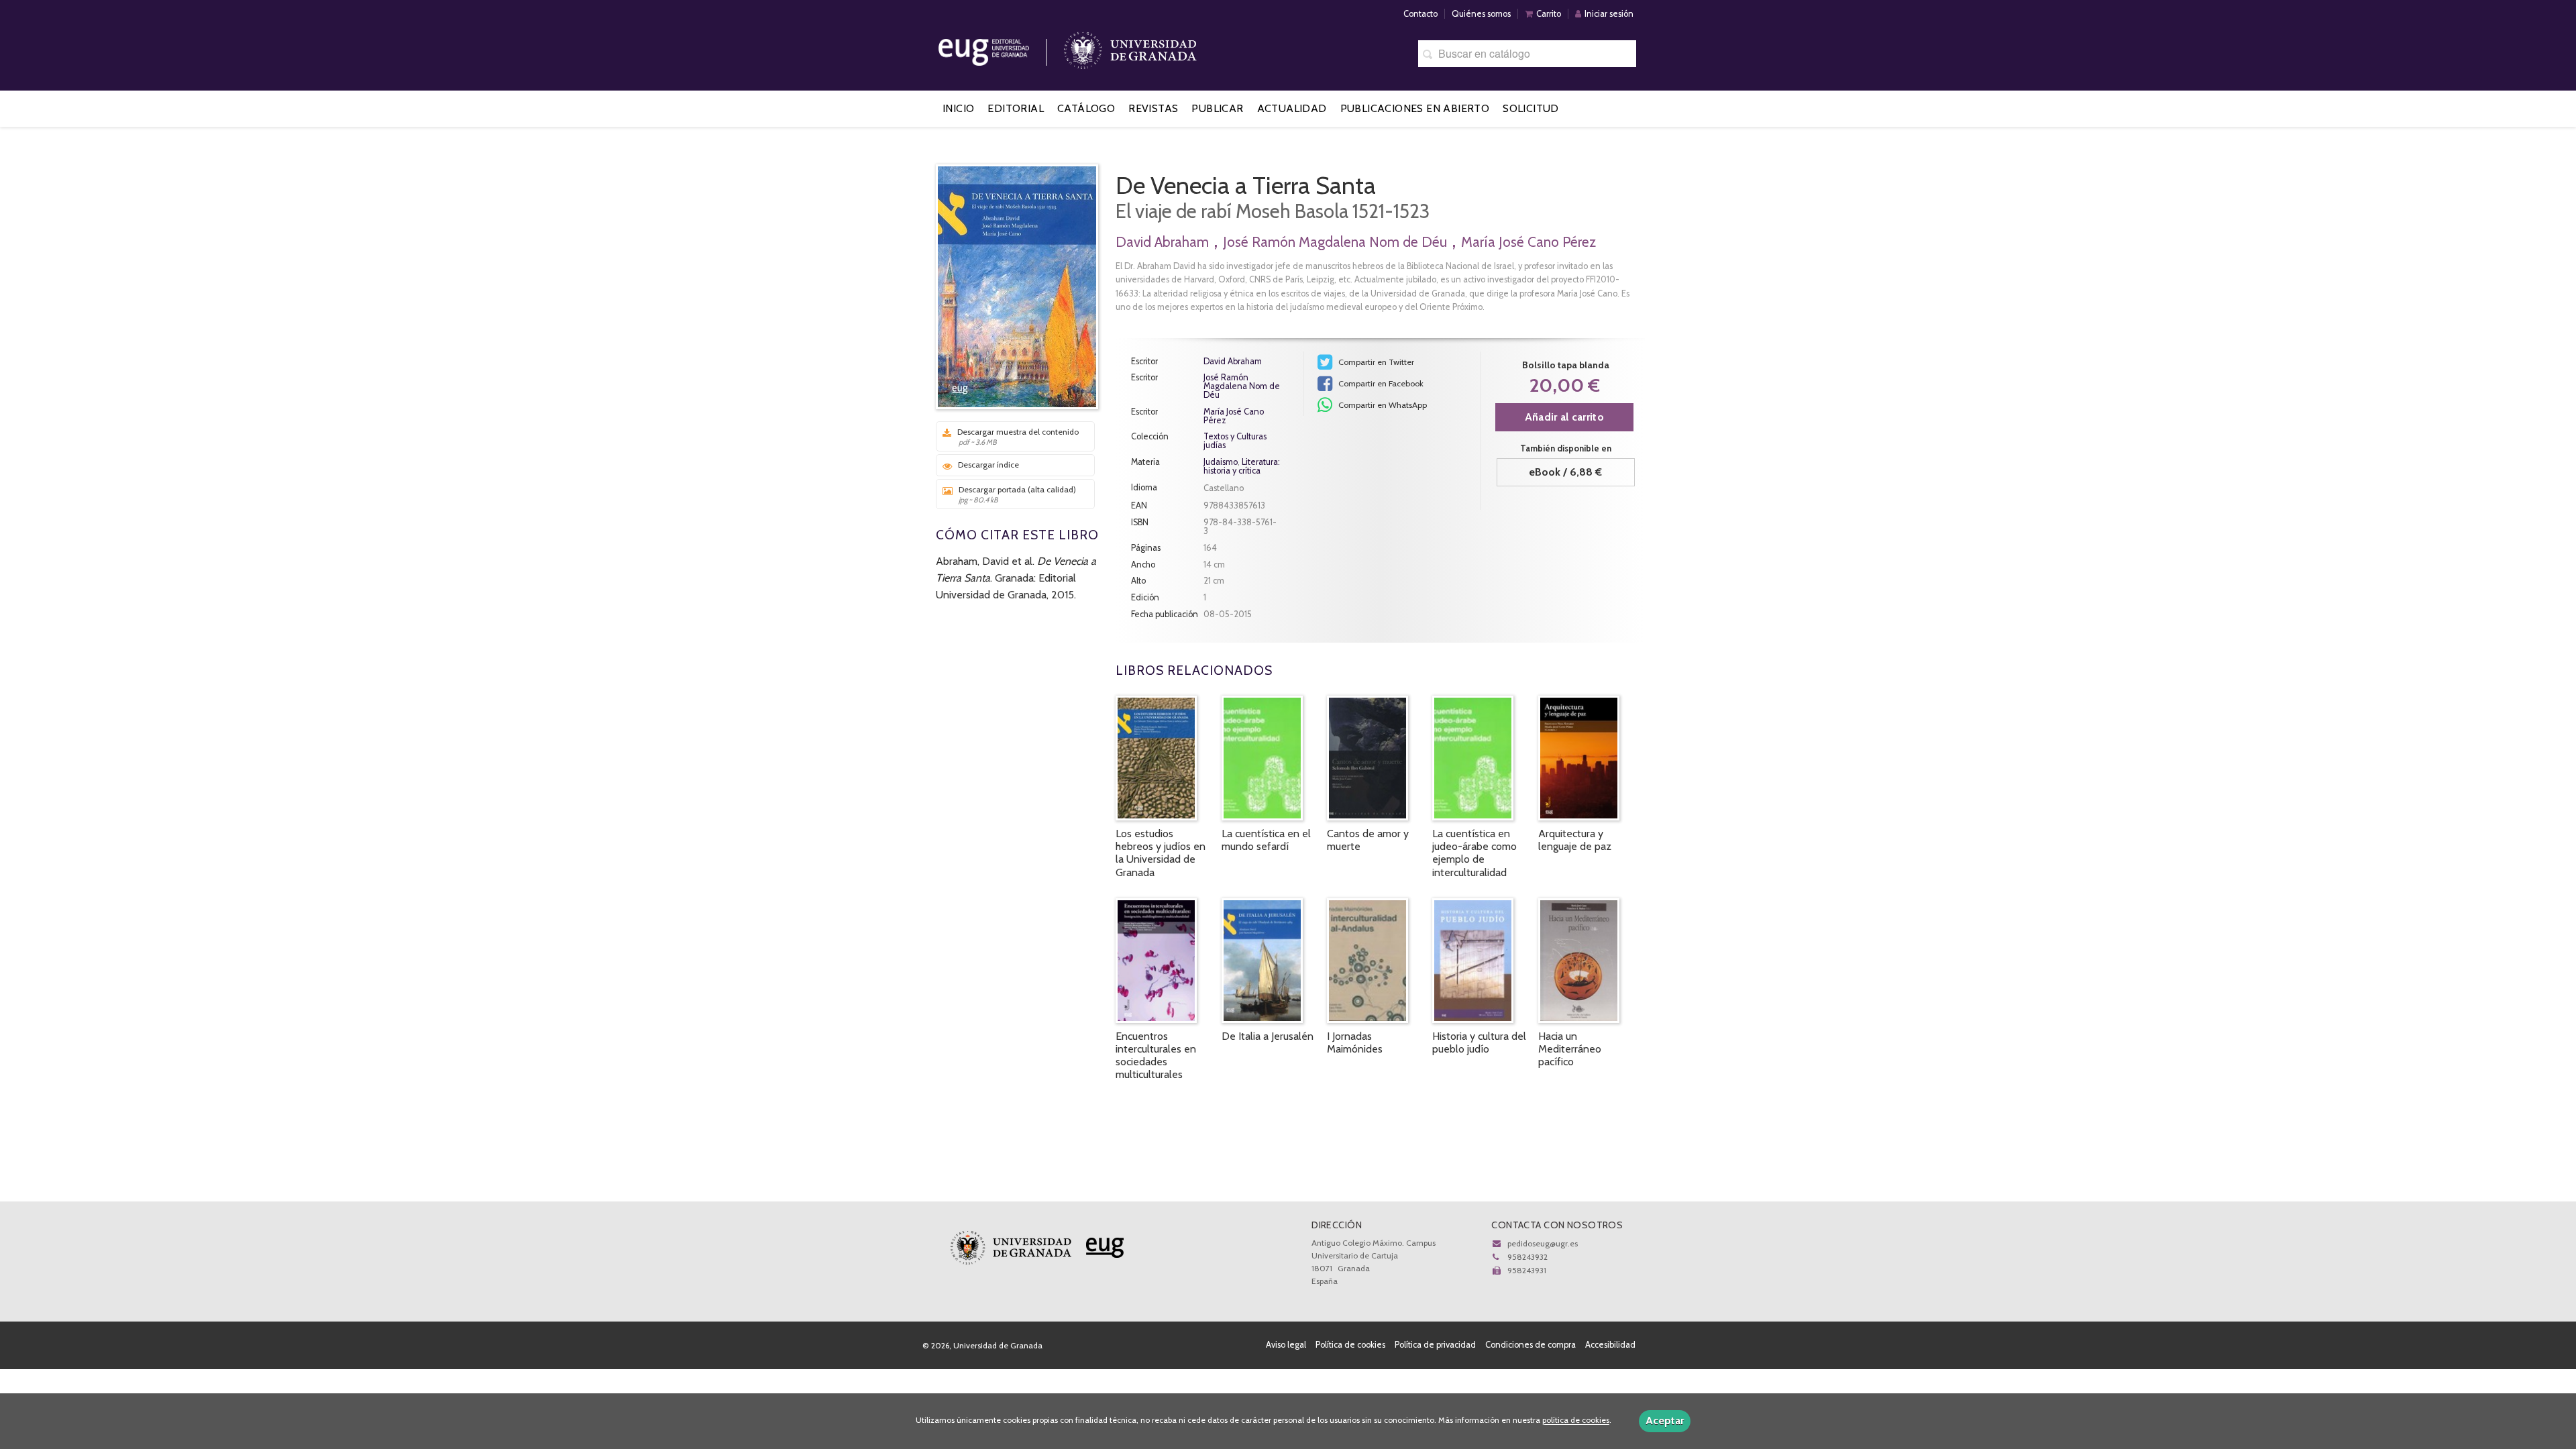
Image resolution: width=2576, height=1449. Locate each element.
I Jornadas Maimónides (1355, 1042)
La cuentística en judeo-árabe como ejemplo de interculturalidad (1474, 853)
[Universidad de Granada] (1130, 47)
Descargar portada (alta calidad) (1017, 494)
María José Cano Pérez (1528, 242)
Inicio (958, 108)
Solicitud (1531, 108)
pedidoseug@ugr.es (1543, 1243)
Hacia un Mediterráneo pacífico (1570, 1049)
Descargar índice (988, 465)
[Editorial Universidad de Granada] (1001, 47)
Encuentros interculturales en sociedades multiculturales (1156, 1056)
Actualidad (1292, 108)
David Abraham (1162, 242)
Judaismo (1221, 462)
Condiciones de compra (1531, 1345)
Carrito (1549, 14)
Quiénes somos (1481, 14)
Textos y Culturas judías (1235, 441)
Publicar (1217, 108)
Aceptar (1665, 1420)
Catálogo (1086, 108)
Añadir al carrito (1564, 417)
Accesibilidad (1610, 1345)
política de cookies (1576, 1420)
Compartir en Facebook (1380, 383)
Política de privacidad (1435, 1345)
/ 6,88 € (1565, 472)
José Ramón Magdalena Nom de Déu (1335, 242)
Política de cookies (1350, 1345)
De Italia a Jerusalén (1268, 1036)
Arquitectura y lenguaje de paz (1575, 840)
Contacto (1420, 14)
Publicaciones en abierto (1415, 108)
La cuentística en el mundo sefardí (1266, 840)
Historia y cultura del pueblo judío (1479, 1042)
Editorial (1016, 108)
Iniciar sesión (1609, 14)
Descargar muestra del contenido (1018, 437)
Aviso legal (1286, 1345)
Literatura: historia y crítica (1242, 466)
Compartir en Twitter (1375, 362)
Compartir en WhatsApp (1382, 405)
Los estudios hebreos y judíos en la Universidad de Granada (1161, 853)
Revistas (1153, 108)
